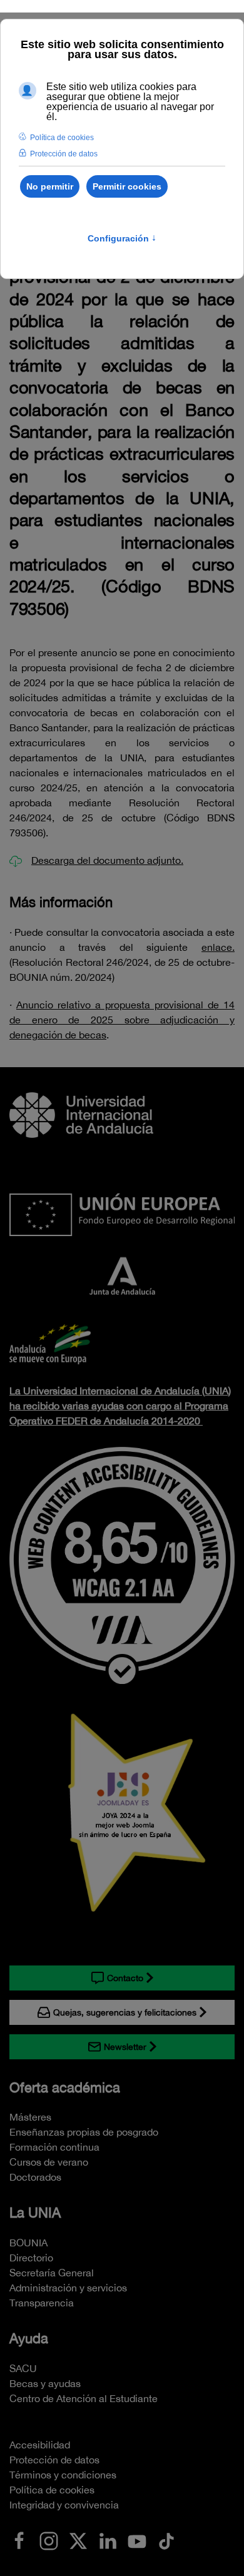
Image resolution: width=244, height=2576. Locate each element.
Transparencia (42, 2303)
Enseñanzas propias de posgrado (84, 2132)
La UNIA (35, 2213)
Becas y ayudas (45, 2383)
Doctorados (35, 2177)
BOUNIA (28, 2243)
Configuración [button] (122, 238)
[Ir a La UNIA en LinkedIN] (108, 2540)
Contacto (125, 1978)
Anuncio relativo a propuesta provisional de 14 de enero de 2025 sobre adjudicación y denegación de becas (122, 1020)
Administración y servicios (68, 2288)
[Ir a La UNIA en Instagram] (49, 2540)
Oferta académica (65, 2087)
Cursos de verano (49, 2162)
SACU (23, 2368)
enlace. (218, 947)
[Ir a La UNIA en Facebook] (19, 2540)
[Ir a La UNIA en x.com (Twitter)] (78, 2540)
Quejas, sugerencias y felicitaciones (125, 2012)
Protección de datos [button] (64, 154)
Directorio (31, 2258)
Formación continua (54, 2147)
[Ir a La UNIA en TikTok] (166, 2540)
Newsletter (125, 2047)
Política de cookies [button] (62, 138)
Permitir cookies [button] (127, 186)
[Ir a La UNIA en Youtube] (137, 2540)
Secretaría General (52, 2273)
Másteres (30, 2117)
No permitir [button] (50, 186)
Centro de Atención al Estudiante (84, 2398)
